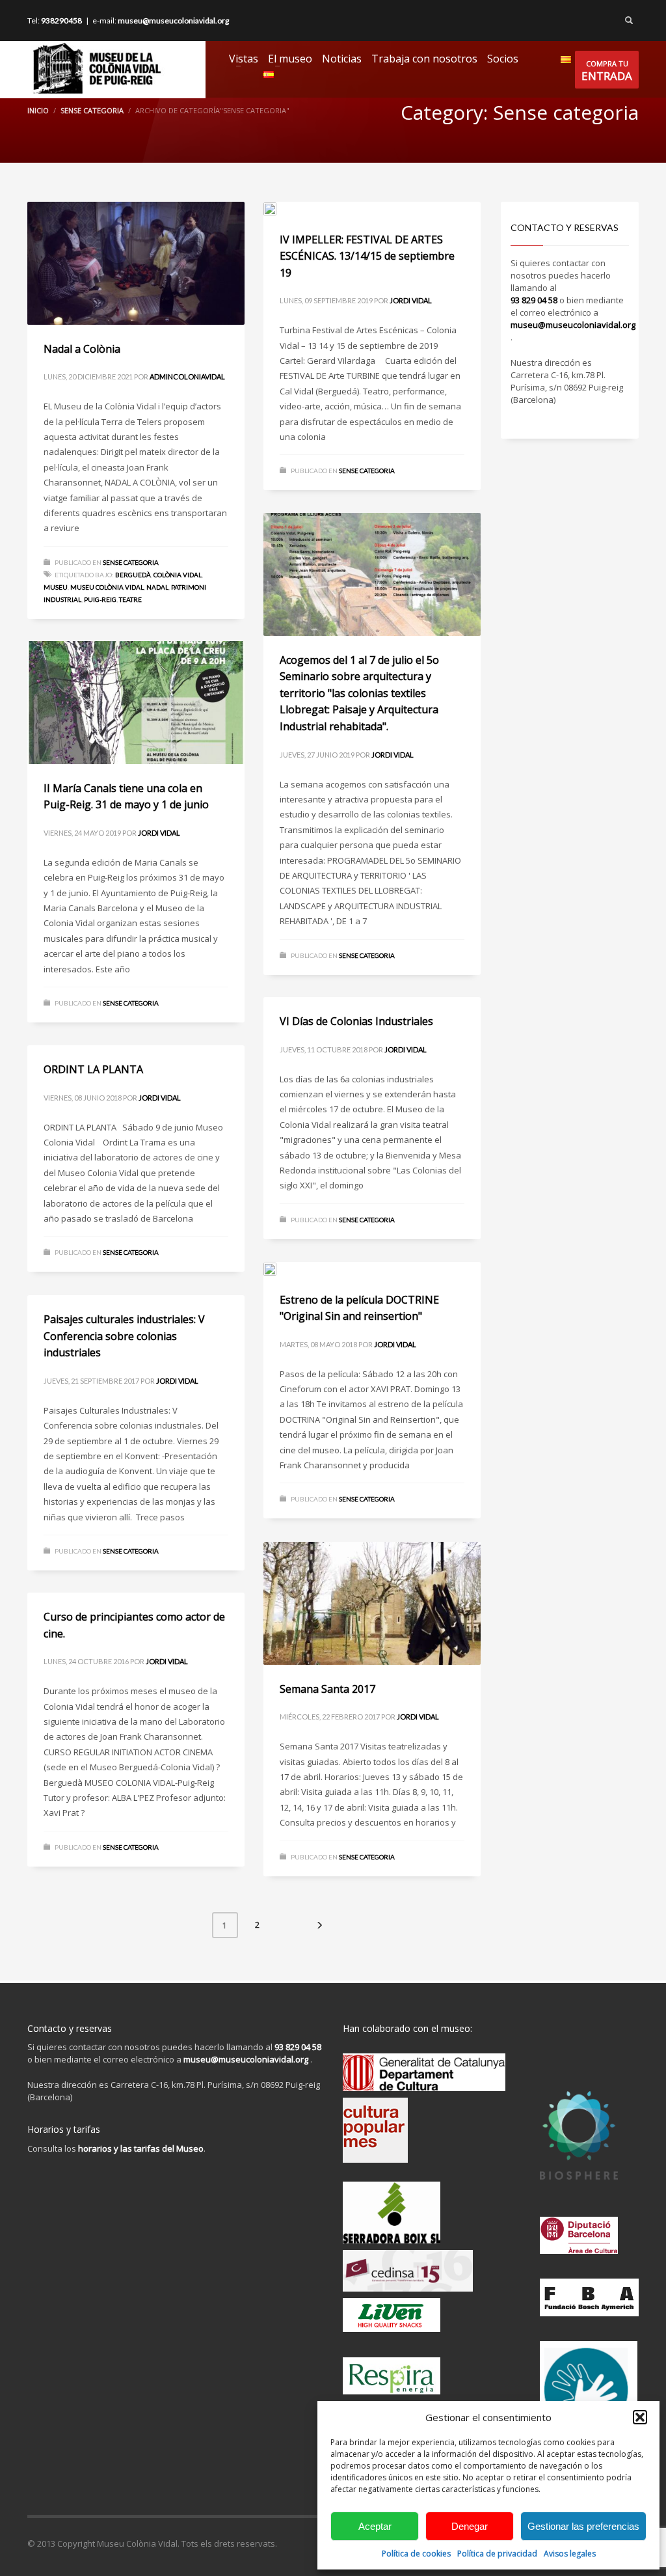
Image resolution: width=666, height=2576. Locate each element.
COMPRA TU (607, 71)
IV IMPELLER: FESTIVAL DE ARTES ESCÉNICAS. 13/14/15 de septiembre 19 (367, 256)
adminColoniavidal (187, 377)
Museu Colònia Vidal (107, 587)
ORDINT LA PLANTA (93, 1069)
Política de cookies (416, 2554)
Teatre (130, 599)
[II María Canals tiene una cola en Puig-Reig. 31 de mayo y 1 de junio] (136, 702)
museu (56, 587)
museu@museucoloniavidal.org (173, 21)
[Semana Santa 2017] (372, 1603)
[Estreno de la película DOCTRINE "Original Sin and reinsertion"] (372, 1268)
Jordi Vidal (411, 300)
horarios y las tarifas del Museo (141, 2148)
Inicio (38, 110)
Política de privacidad (497, 2554)
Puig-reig (100, 599)
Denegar (470, 2526)
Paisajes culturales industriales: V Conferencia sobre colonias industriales (124, 1336)
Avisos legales (570, 2554)
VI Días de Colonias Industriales (356, 1021)
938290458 (61, 21)
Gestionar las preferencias (583, 2526)
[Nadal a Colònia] (136, 263)
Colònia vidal (178, 575)
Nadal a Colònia (82, 349)
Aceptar (375, 2526)
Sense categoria (92, 110)
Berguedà (133, 575)
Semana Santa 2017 (327, 1689)
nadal (157, 587)
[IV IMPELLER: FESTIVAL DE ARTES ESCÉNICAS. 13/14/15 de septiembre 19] (372, 208)
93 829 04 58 (534, 300)
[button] (640, 2417)
